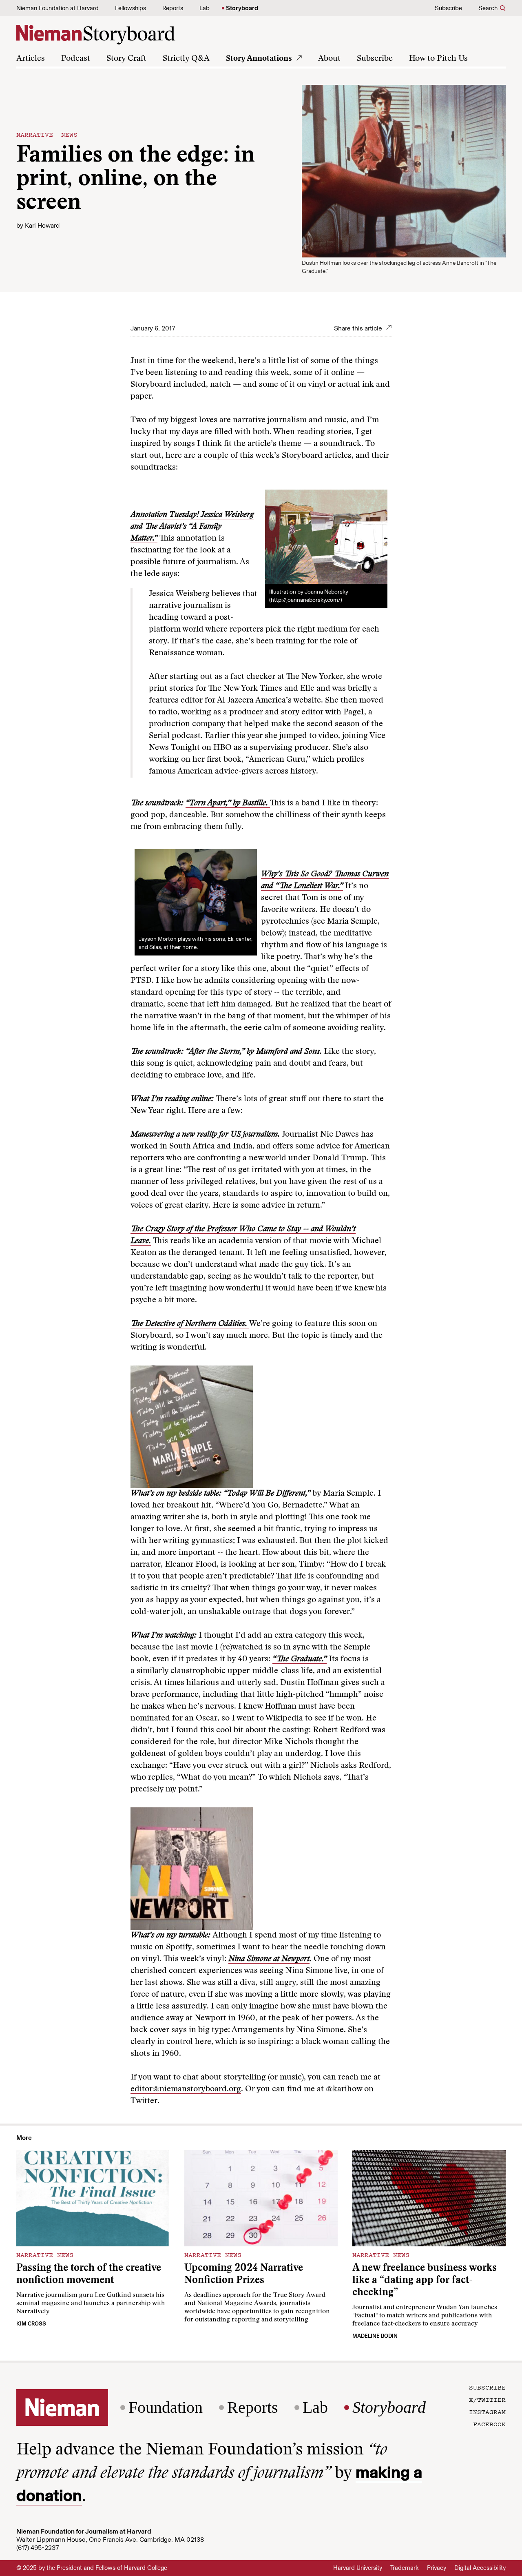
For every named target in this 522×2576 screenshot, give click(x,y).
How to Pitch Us (438, 59)
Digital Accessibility (480, 2568)
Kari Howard (42, 225)
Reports (173, 8)
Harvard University (358, 2568)
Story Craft (126, 59)
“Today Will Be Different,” (267, 1494)
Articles (31, 59)
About (329, 59)
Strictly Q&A (186, 59)
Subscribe (448, 8)
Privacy (437, 2568)
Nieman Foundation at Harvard (58, 8)
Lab (205, 8)
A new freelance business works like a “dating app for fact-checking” (425, 2281)
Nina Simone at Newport (269, 1959)
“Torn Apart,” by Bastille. (228, 803)
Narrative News (47, 134)
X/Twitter (487, 2399)
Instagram (487, 2412)
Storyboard (242, 8)
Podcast (76, 59)
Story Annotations (259, 59)
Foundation (166, 2408)
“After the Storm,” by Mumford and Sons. (255, 1052)
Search (488, 8)
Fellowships (130, 8)
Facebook (489, 2424)
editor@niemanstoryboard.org (186, 2089)
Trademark (405, 2568)
